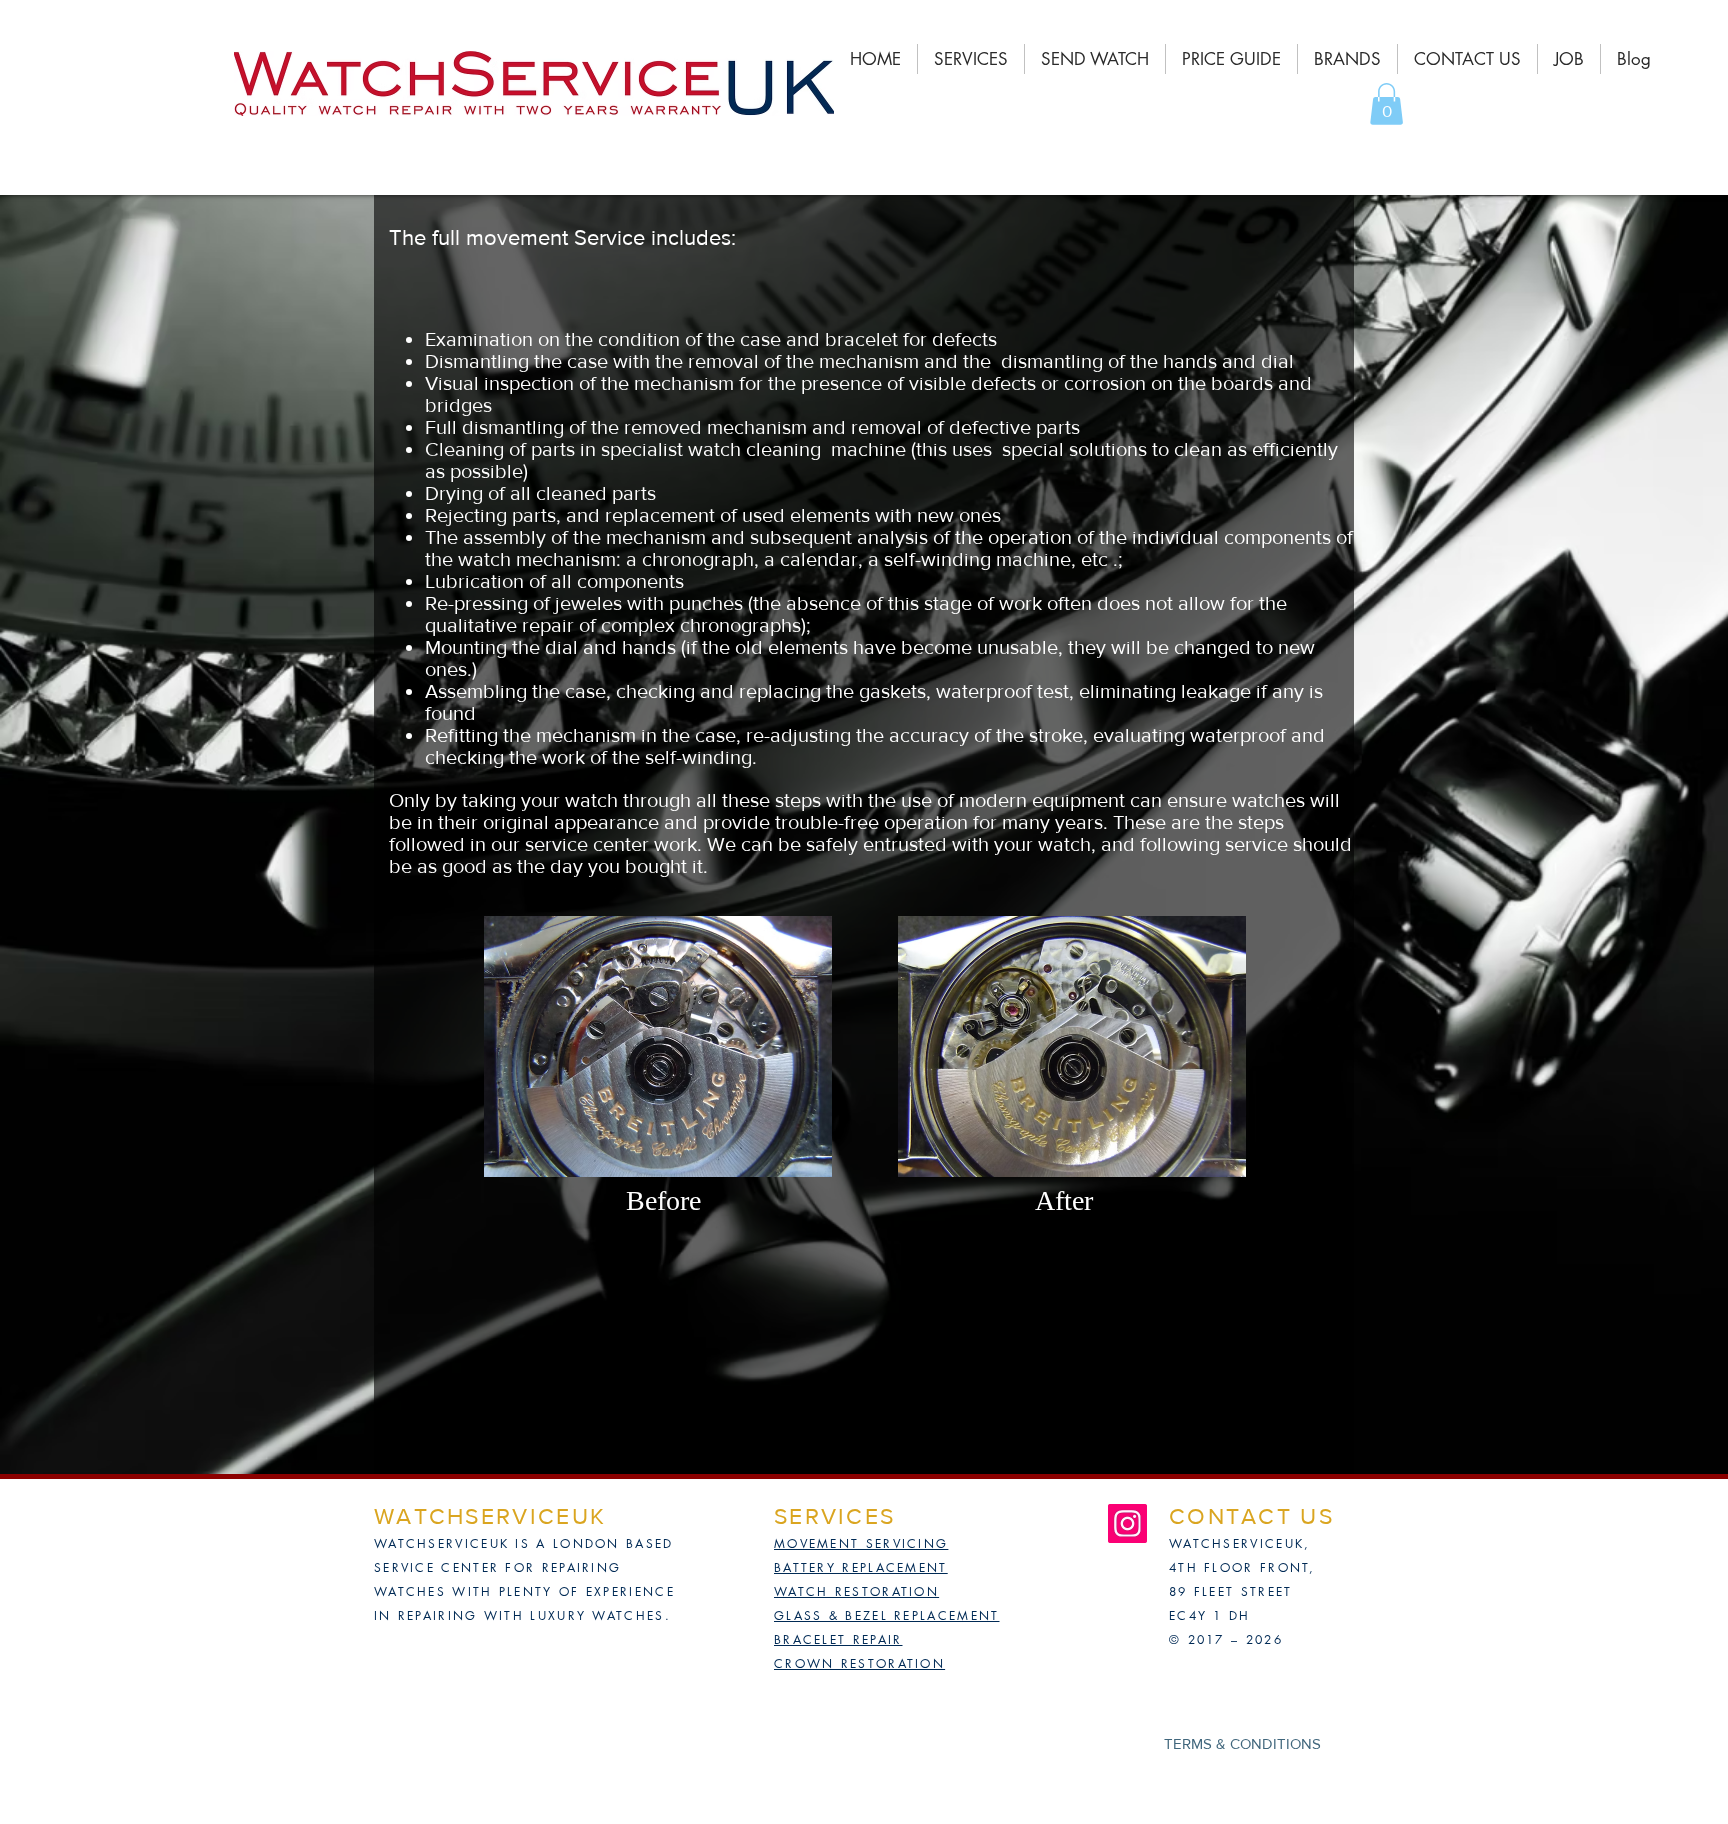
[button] (1386, 104)
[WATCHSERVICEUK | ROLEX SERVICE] (1127, 1523)
